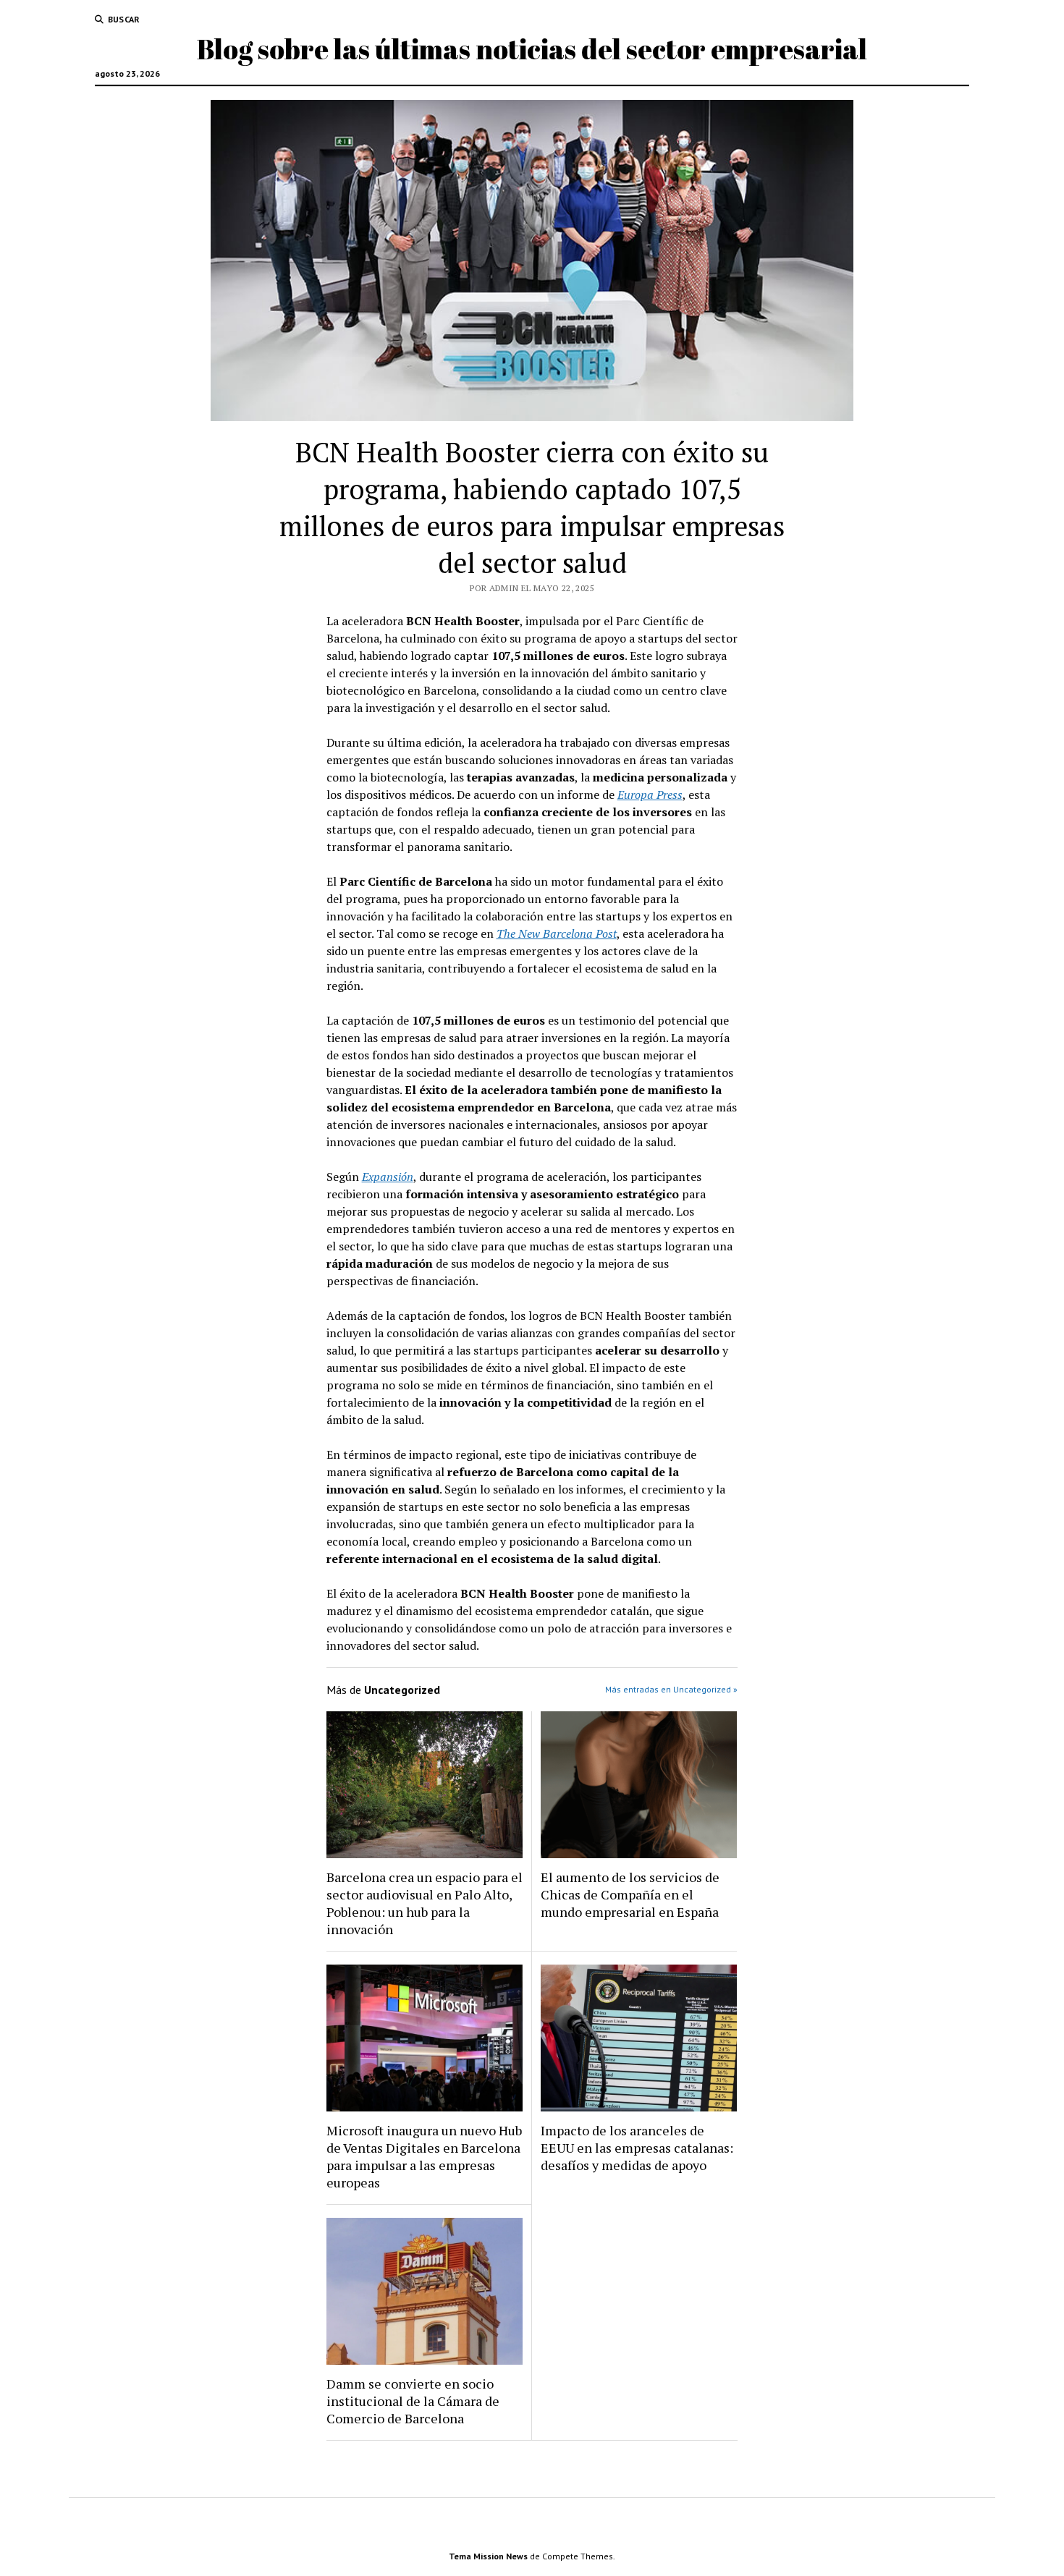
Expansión (388, 1177)
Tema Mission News (488, 2556)
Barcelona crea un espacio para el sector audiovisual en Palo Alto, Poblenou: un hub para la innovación (425, 1903)
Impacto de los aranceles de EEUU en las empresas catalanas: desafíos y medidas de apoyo (637, 2148)
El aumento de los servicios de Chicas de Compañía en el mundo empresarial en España (630, 1894)
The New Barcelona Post (557, 933)
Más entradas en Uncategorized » (671, 1689)
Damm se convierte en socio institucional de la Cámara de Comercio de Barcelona (413, 2401)
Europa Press (650, 795)
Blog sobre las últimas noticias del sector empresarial (532, 49)
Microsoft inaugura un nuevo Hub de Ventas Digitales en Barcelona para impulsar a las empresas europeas (424, 2156)
